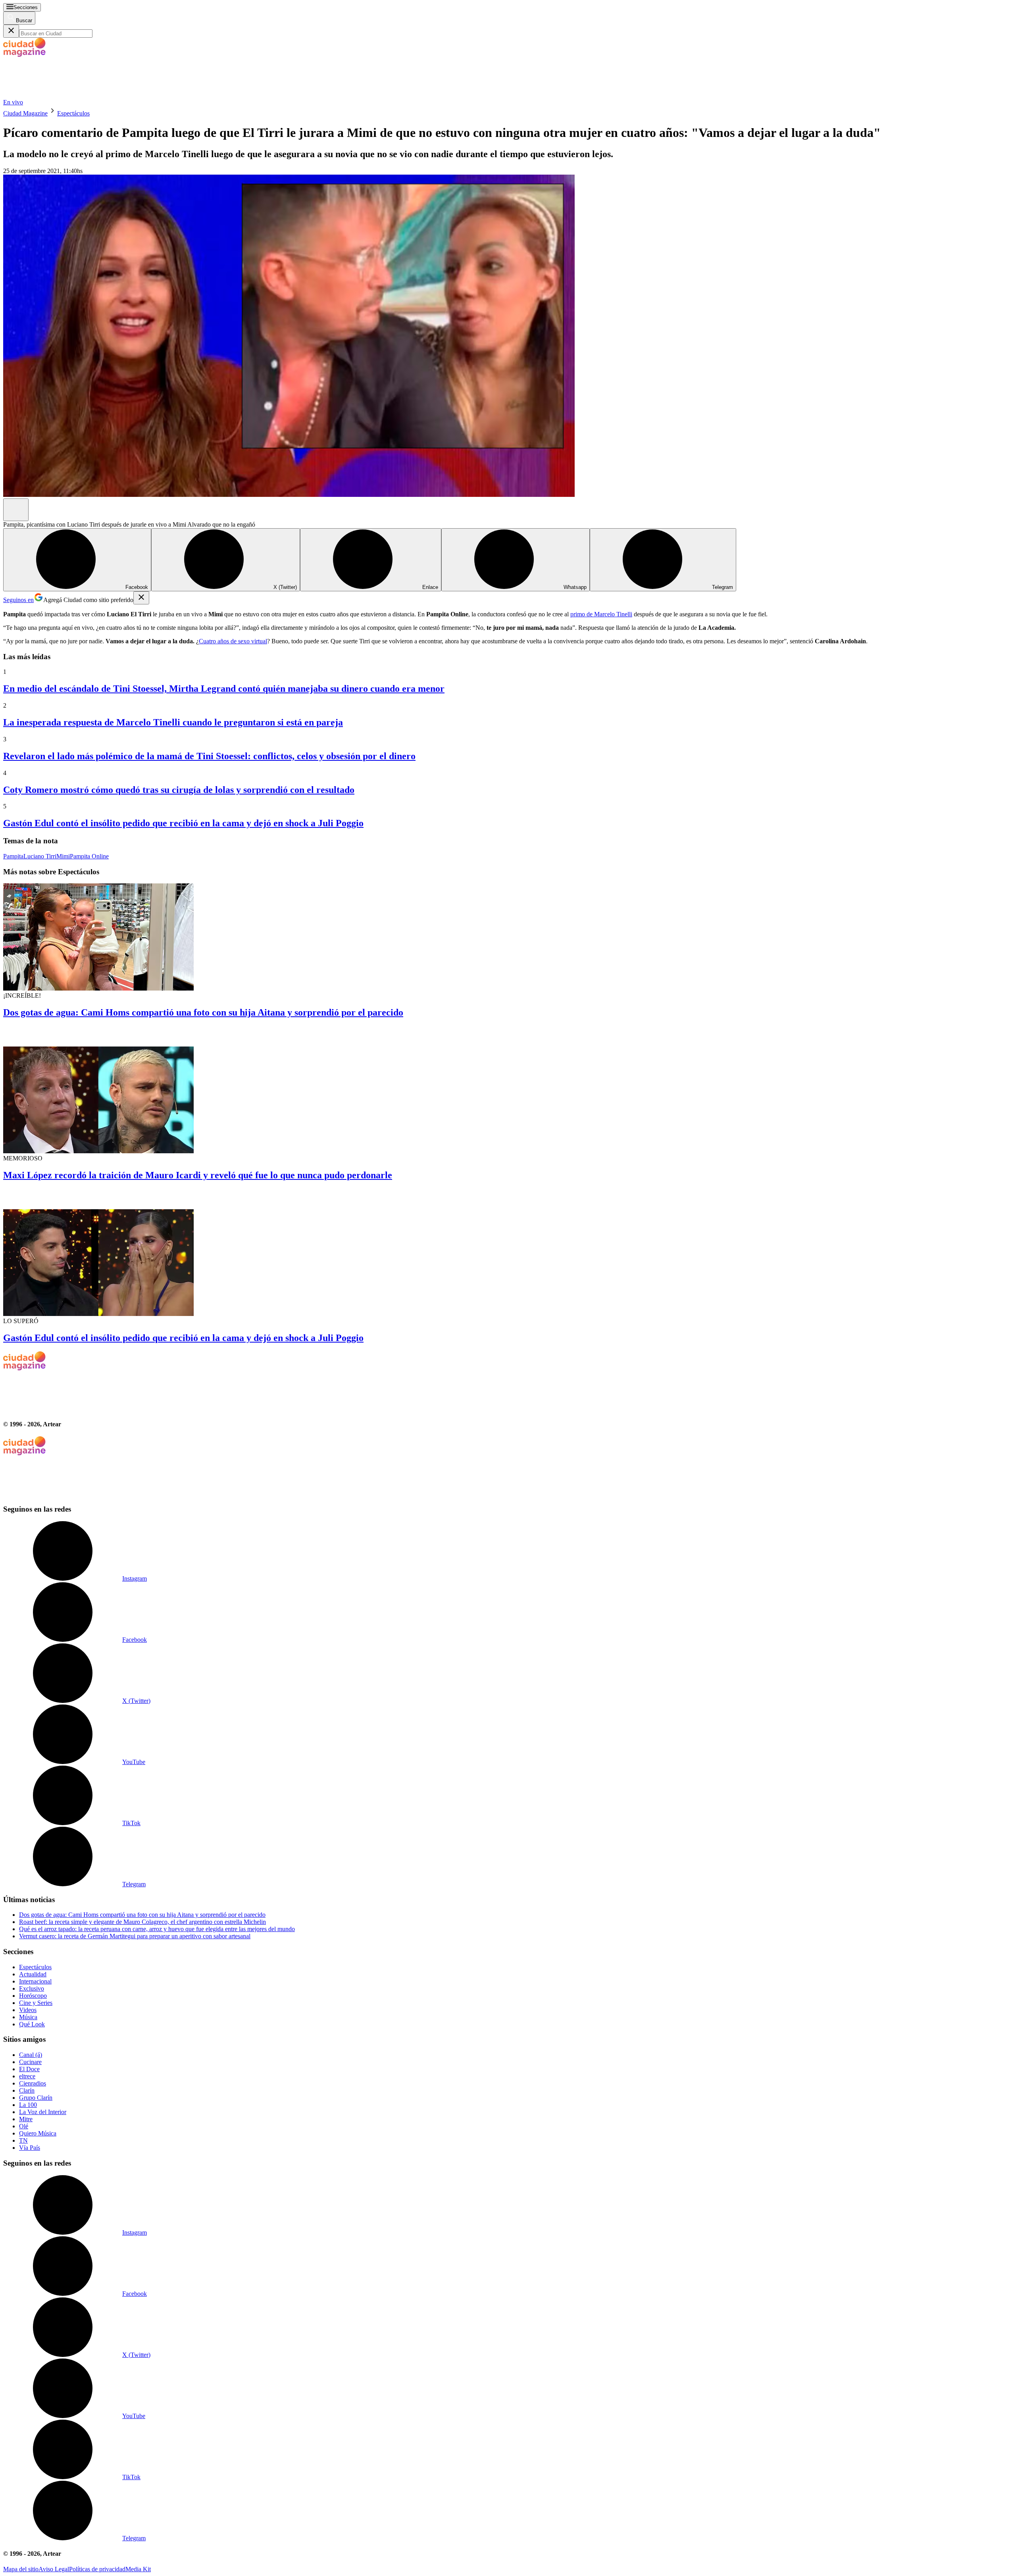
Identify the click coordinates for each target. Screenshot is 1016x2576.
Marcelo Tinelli (613, 614)
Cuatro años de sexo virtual (233, 641)
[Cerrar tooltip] (141, 598)
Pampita (13, 856)
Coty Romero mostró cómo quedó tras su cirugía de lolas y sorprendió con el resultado (179, 790)
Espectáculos (73, 113)
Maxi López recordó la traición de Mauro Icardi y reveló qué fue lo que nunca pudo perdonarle (198, 1175)
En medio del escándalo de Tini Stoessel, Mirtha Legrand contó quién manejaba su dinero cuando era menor (224, 689)
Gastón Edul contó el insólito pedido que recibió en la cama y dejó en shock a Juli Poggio (183, 823)
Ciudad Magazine (25, 113)
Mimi (63, 856)
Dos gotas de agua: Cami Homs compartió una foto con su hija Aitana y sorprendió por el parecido (203, 1012)
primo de (582, 614)
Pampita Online (89, 856)
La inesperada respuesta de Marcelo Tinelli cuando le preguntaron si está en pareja (173, 722)
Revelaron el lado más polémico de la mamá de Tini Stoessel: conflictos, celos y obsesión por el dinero (209, 756)
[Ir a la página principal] (63, 95)
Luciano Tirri (40, 856)
